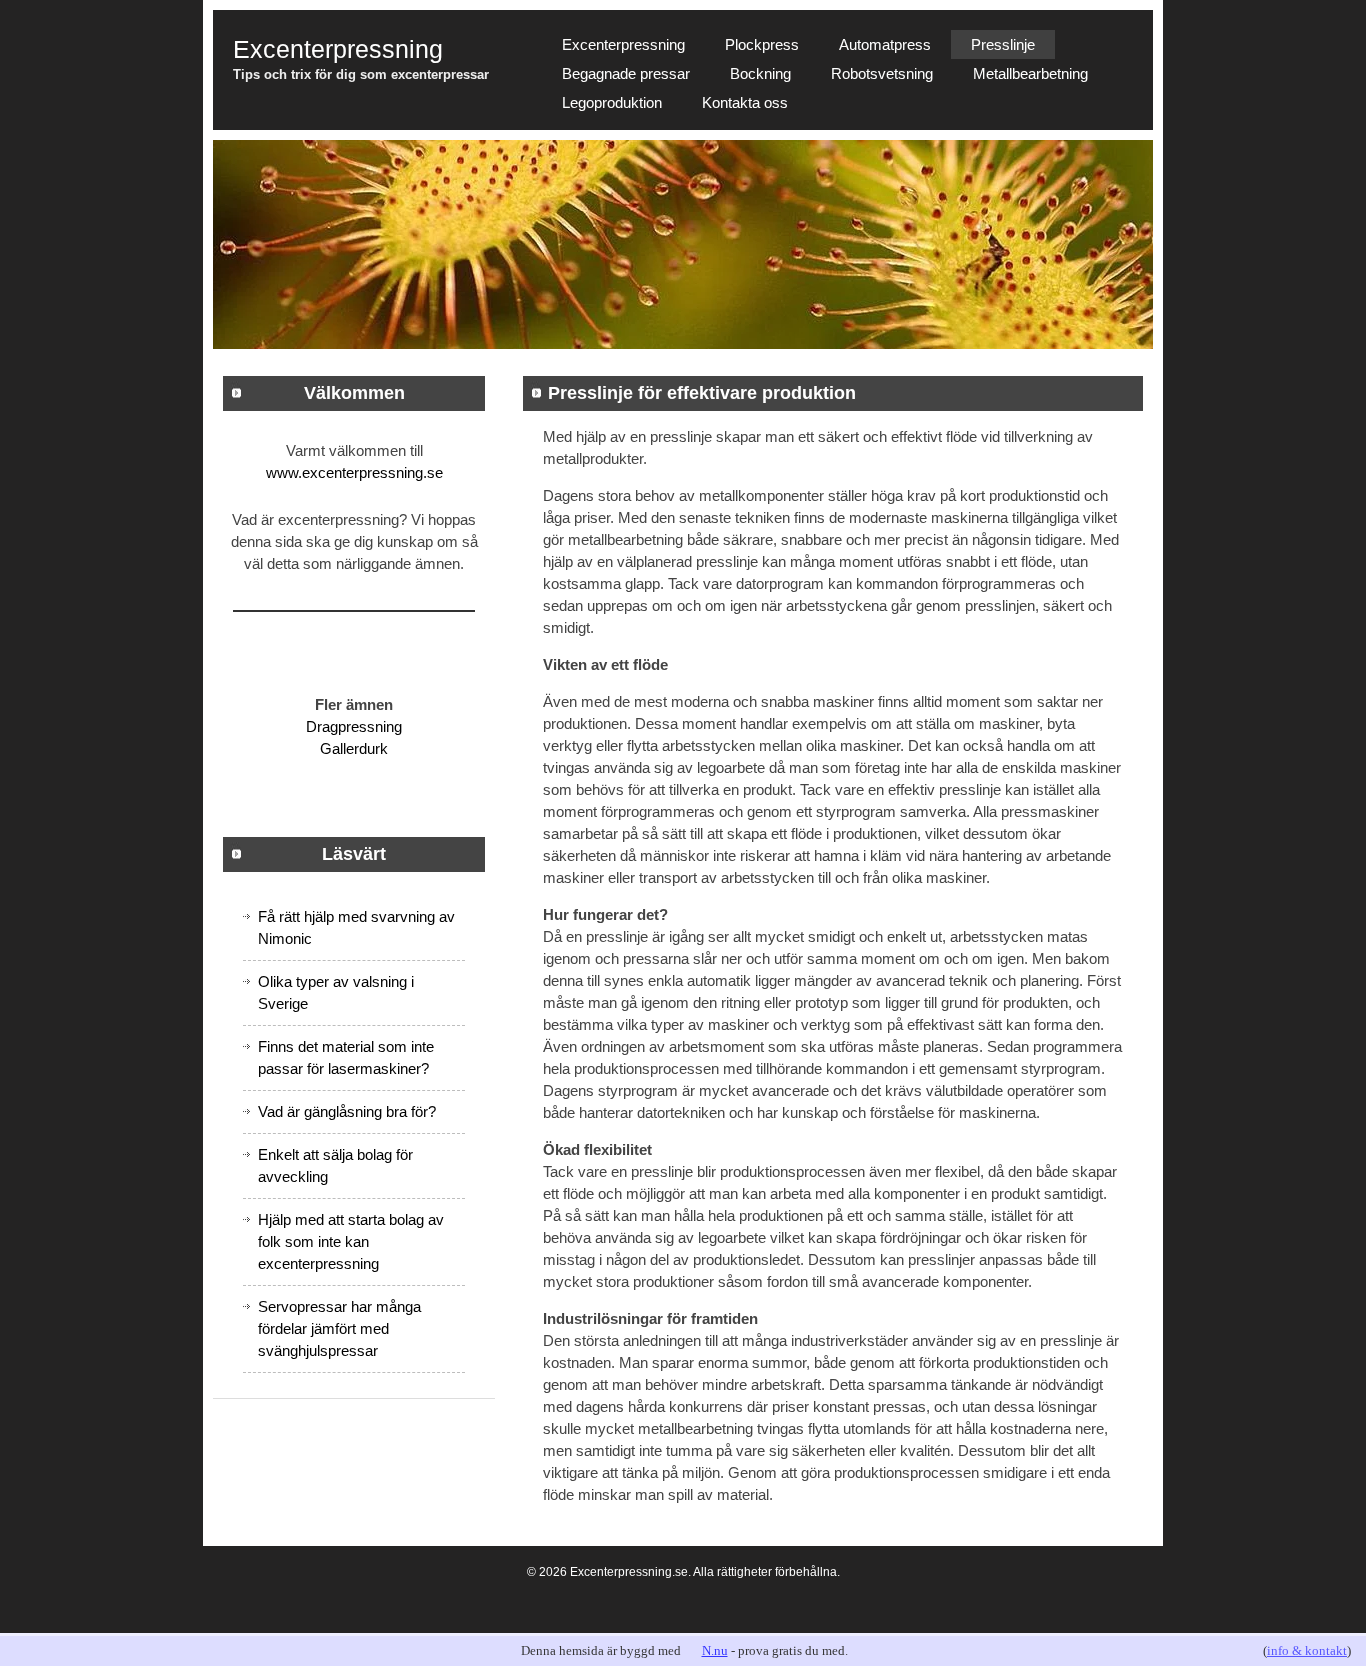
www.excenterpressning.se (354, 472)
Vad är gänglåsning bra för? (347, 1111)
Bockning (760, 73)
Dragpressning (354, 726)
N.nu (715, 1650)
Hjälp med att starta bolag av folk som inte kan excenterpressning (351, 1241)
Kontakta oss (745, 102)
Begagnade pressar (626, 73)
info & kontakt (1307, 1650)
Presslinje (1003, 44)
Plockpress (762, 44)
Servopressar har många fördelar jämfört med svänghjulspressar (339, 1328)
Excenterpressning (623, 44)
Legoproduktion (612, 102)
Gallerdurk (354, 748)
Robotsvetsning (882, 73)
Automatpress (885, 44)
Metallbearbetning (1030, 73)
